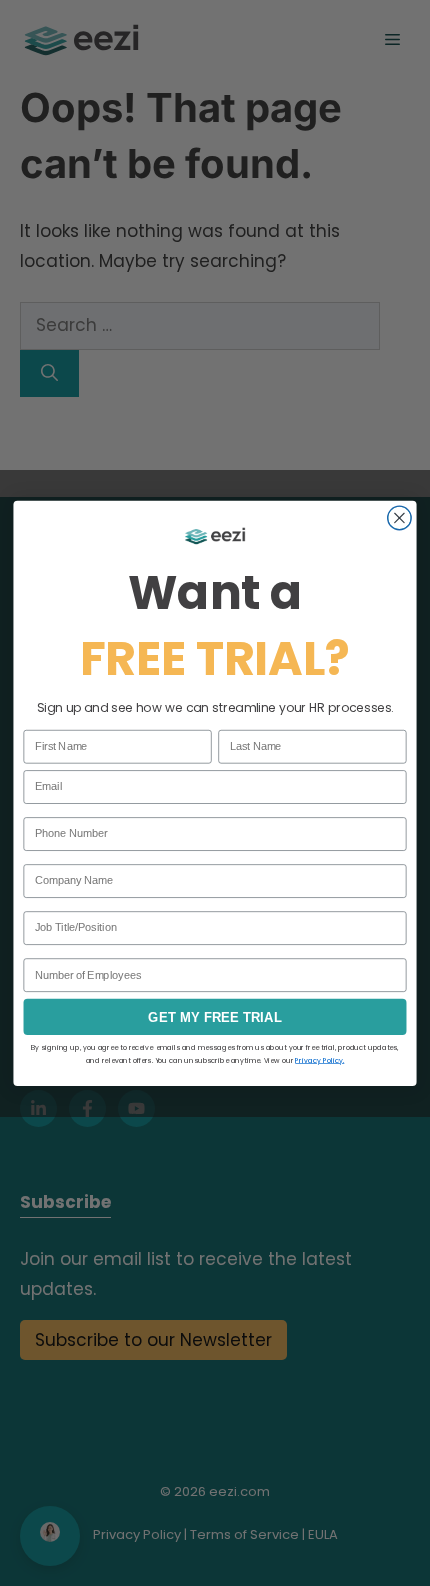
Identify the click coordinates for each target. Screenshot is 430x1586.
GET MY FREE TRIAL (215, 1016)
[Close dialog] (400, 518)
